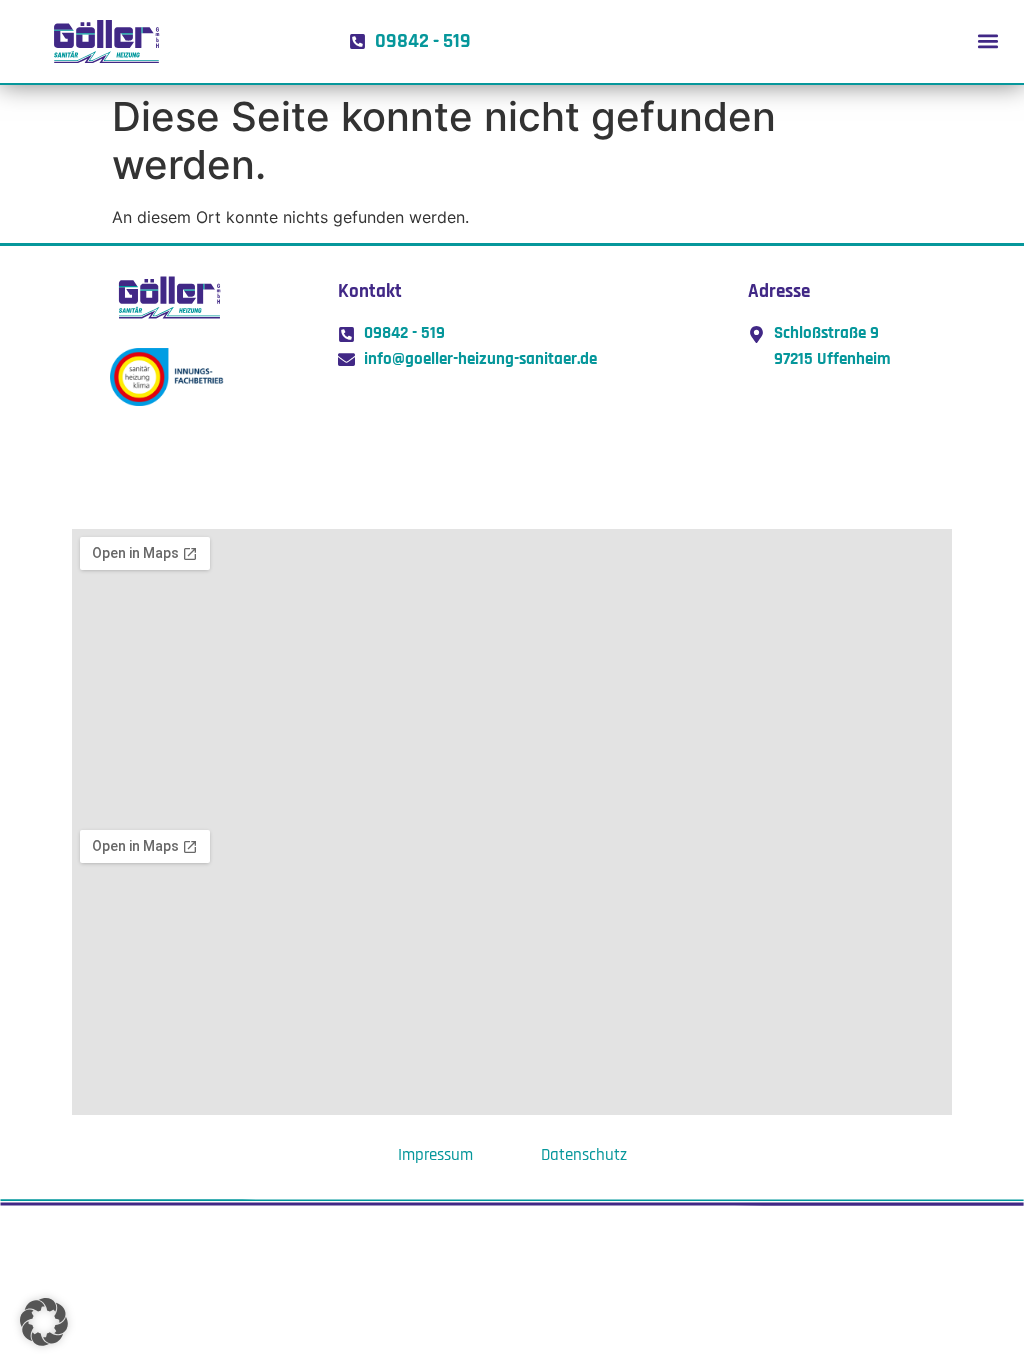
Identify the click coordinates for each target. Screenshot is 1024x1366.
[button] (987, 41)
